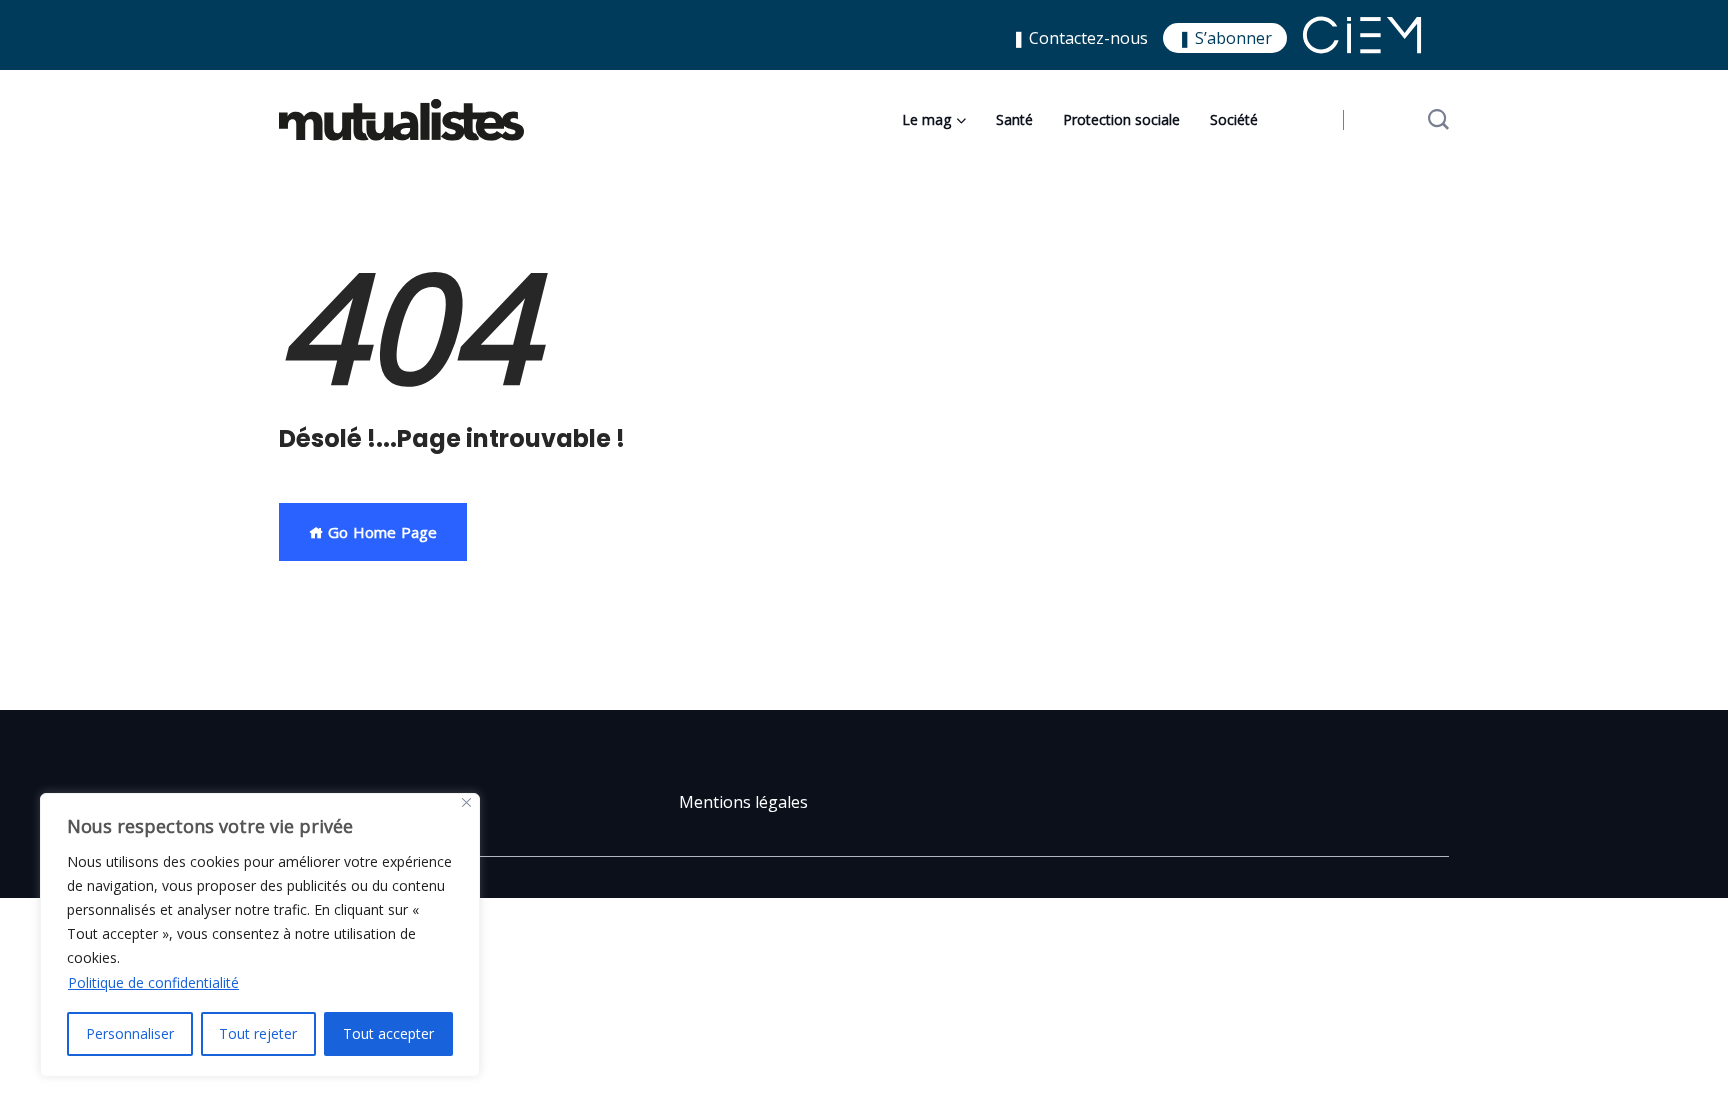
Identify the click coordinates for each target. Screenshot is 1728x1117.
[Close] (466, 802)
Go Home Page (380, 532)
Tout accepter (388, 1033)
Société (1234, 119)
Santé (1014, 119)
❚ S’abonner (1225, 38)
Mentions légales (743, 802)
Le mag (926, 119)
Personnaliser (130, 1033)
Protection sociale (1121, 119)
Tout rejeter (258, 1033)
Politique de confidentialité (153, 982)
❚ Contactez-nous (1080, 38)
